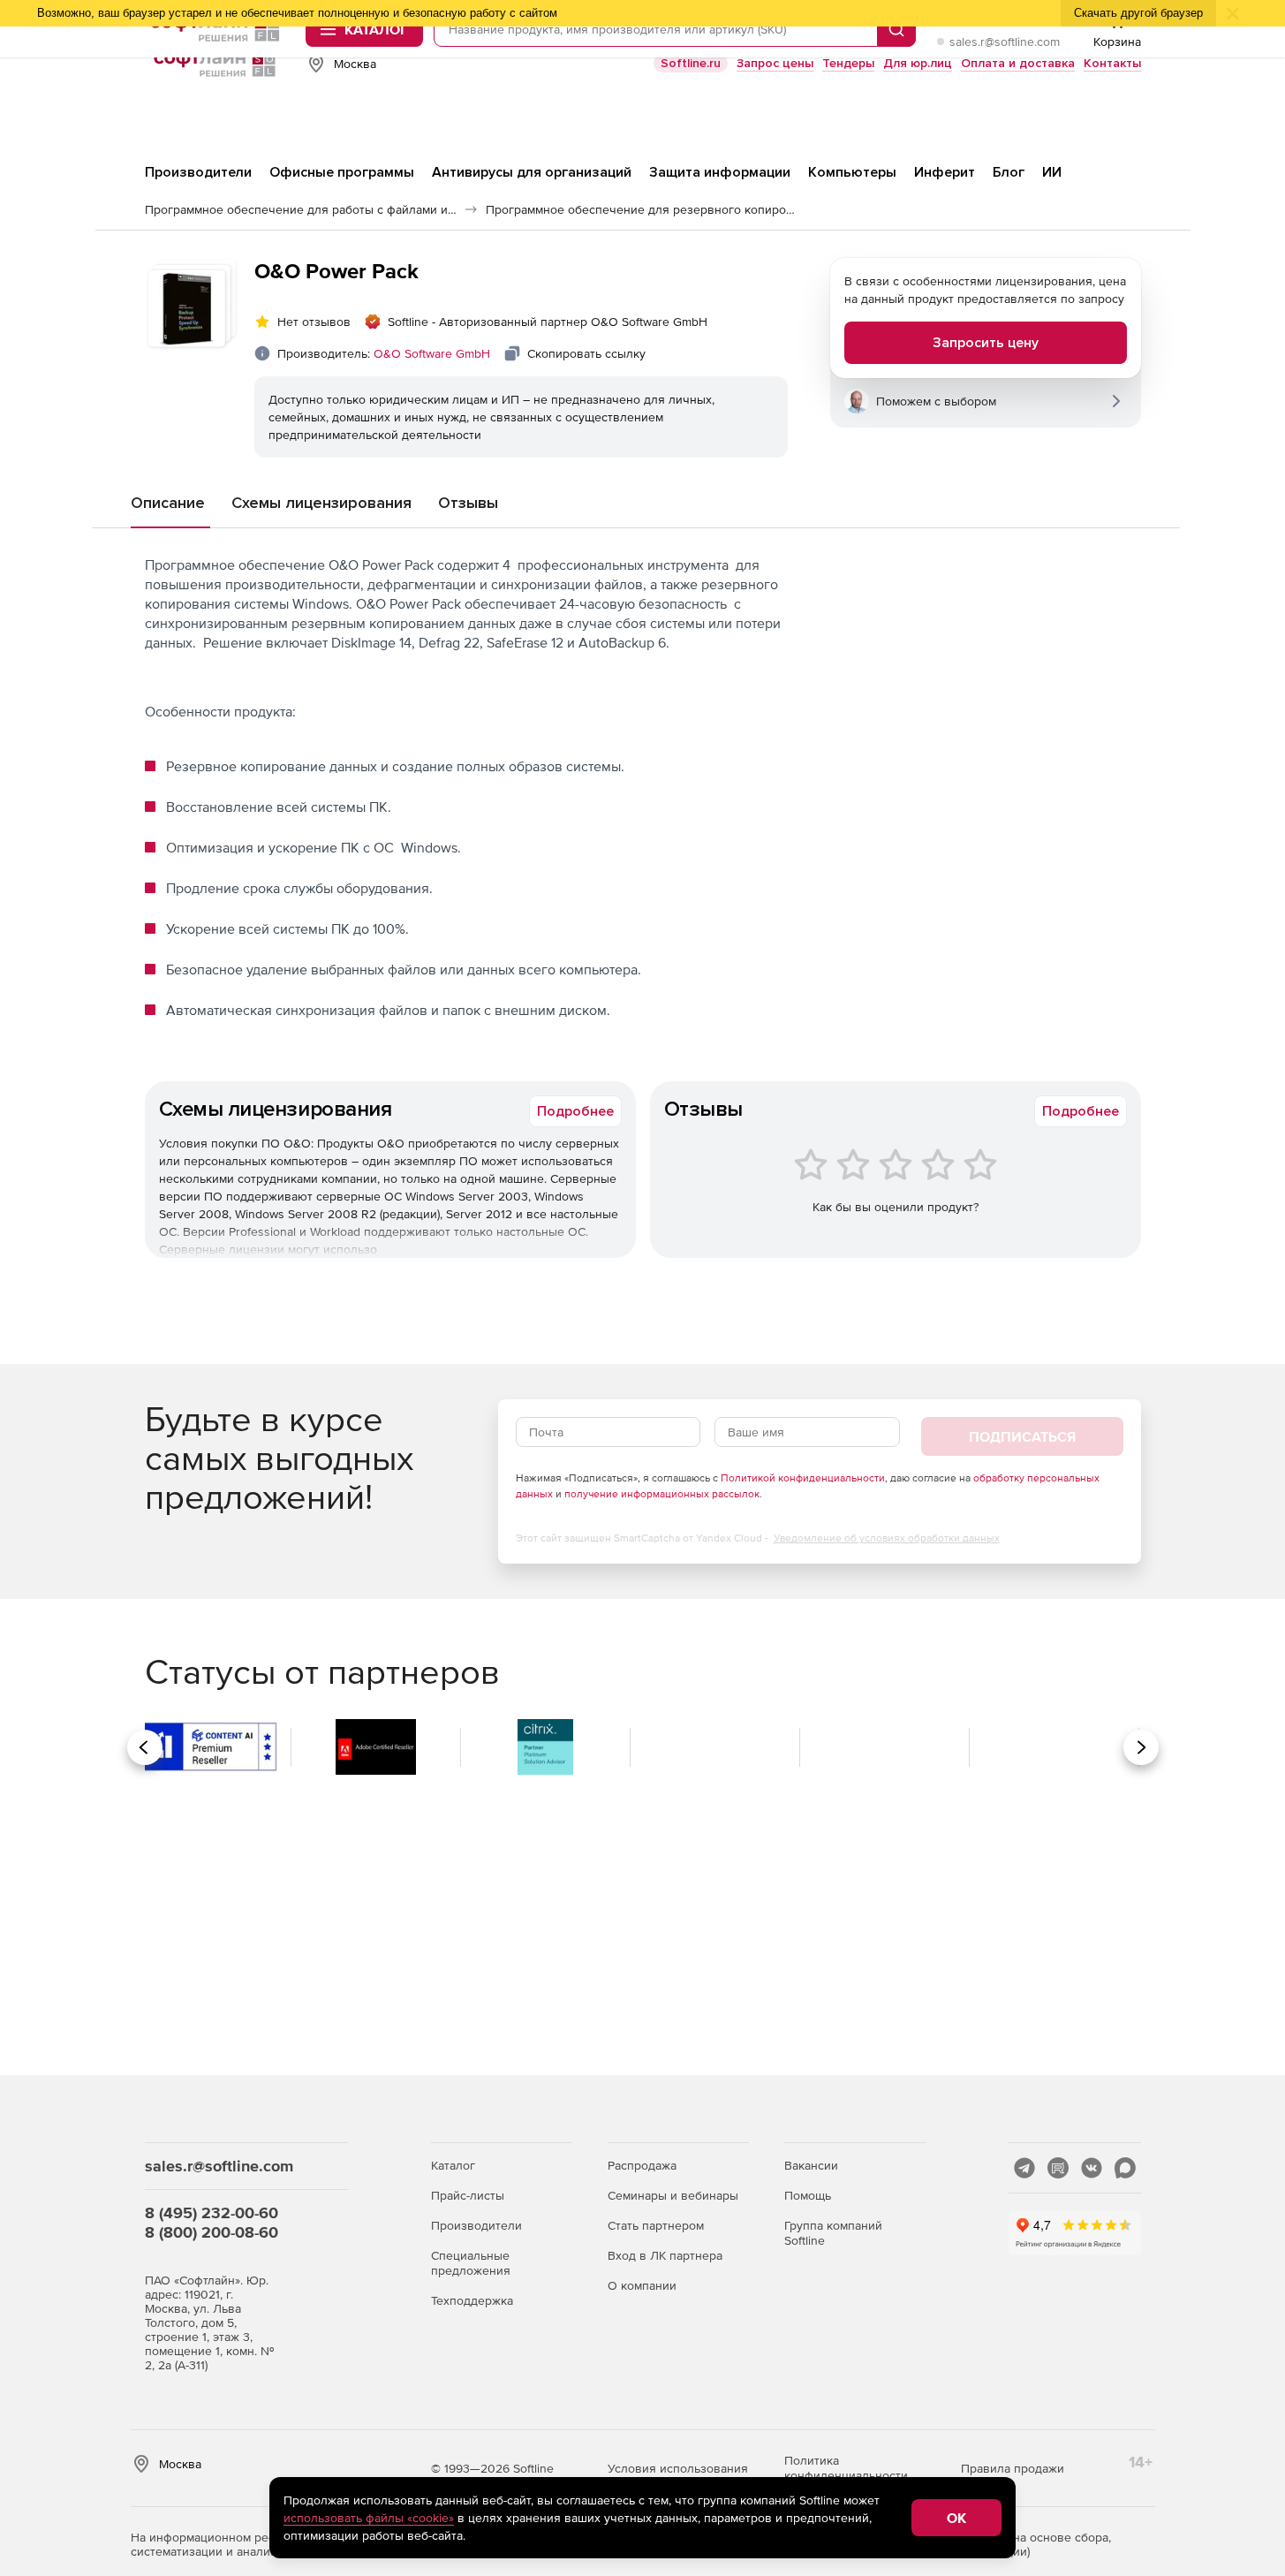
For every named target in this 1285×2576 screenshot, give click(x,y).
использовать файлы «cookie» (369, 2518)
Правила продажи (1013, 2468)
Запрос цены (775, 63)
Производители (476, 2225)
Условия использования (678, 2468)
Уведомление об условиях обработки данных (887, 1538)
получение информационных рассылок (662, 1494)
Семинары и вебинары (673, 2195)
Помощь (808, 2195)
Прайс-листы (468, 2195)
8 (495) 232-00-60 (212, 2212)
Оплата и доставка (1018, 63)
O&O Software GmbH (432, 353)
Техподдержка (472, 2300)
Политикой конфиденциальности (803, 1478)
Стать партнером (656, 2225)
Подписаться (1022, 1436)
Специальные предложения (471, 2263)
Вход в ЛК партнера (665, 2255)
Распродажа (642, 2165)
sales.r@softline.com (1005, 42)
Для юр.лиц (918, 63)
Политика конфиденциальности (846, 2468)
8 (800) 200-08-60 (212, 2232)
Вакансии (811, 2165)
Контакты (1112, 63)
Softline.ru (691, 63)
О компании (642, 2285)
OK (956, 2518)
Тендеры (848, 63)
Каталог (453, 2165)
